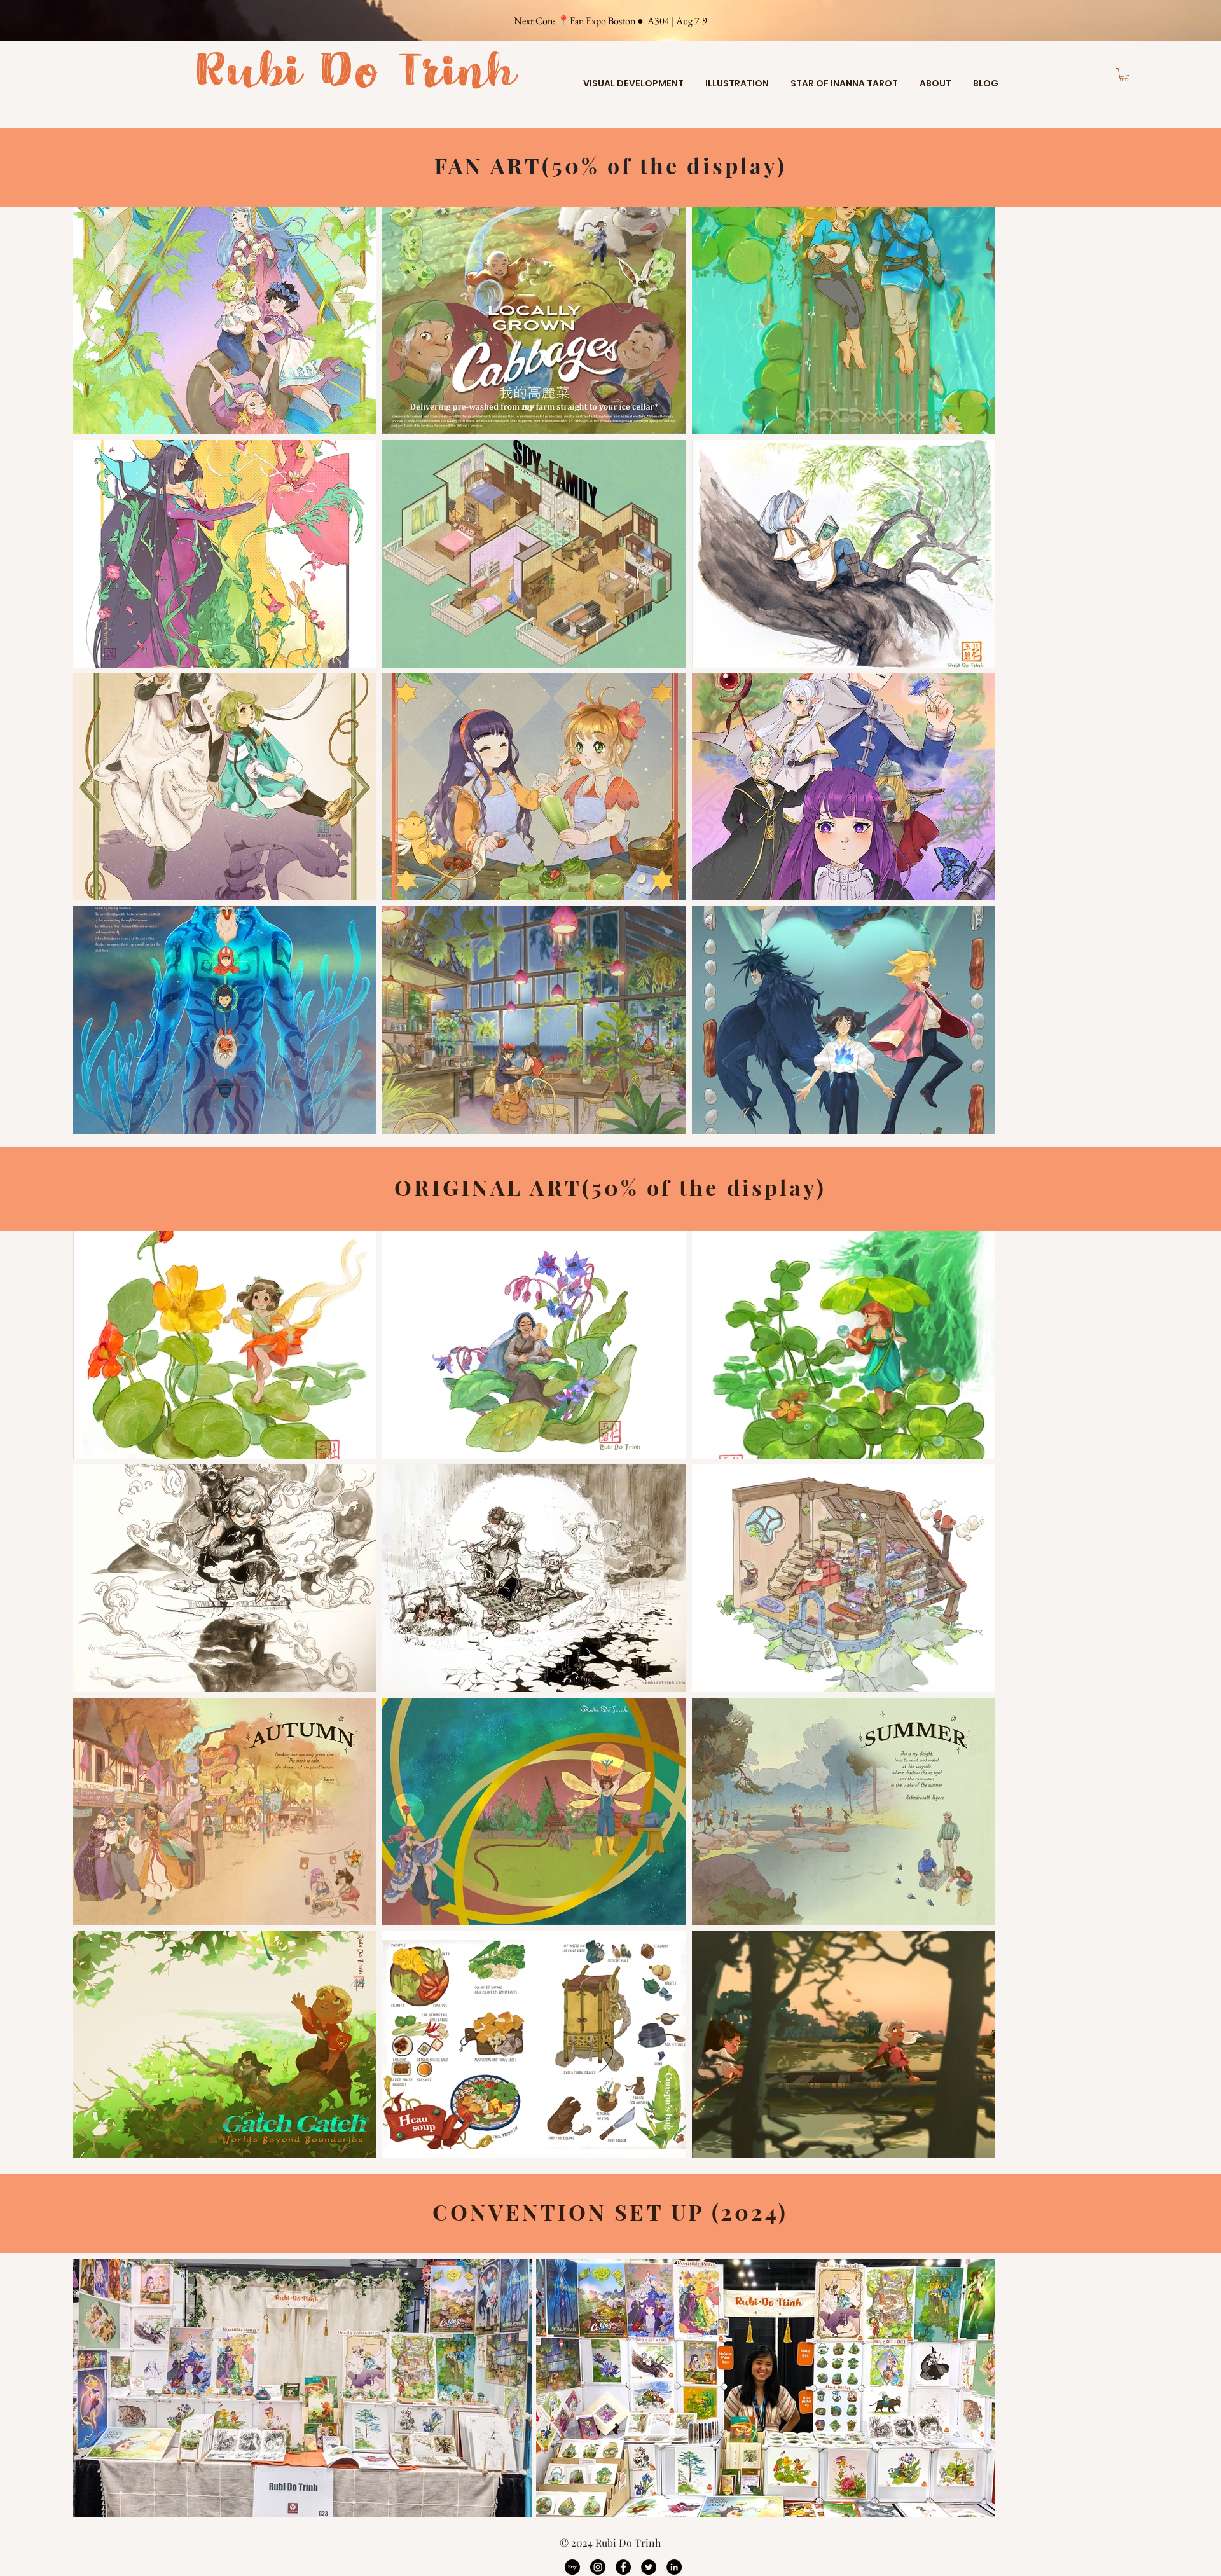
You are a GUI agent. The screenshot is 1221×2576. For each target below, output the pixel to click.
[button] (633, 78)
